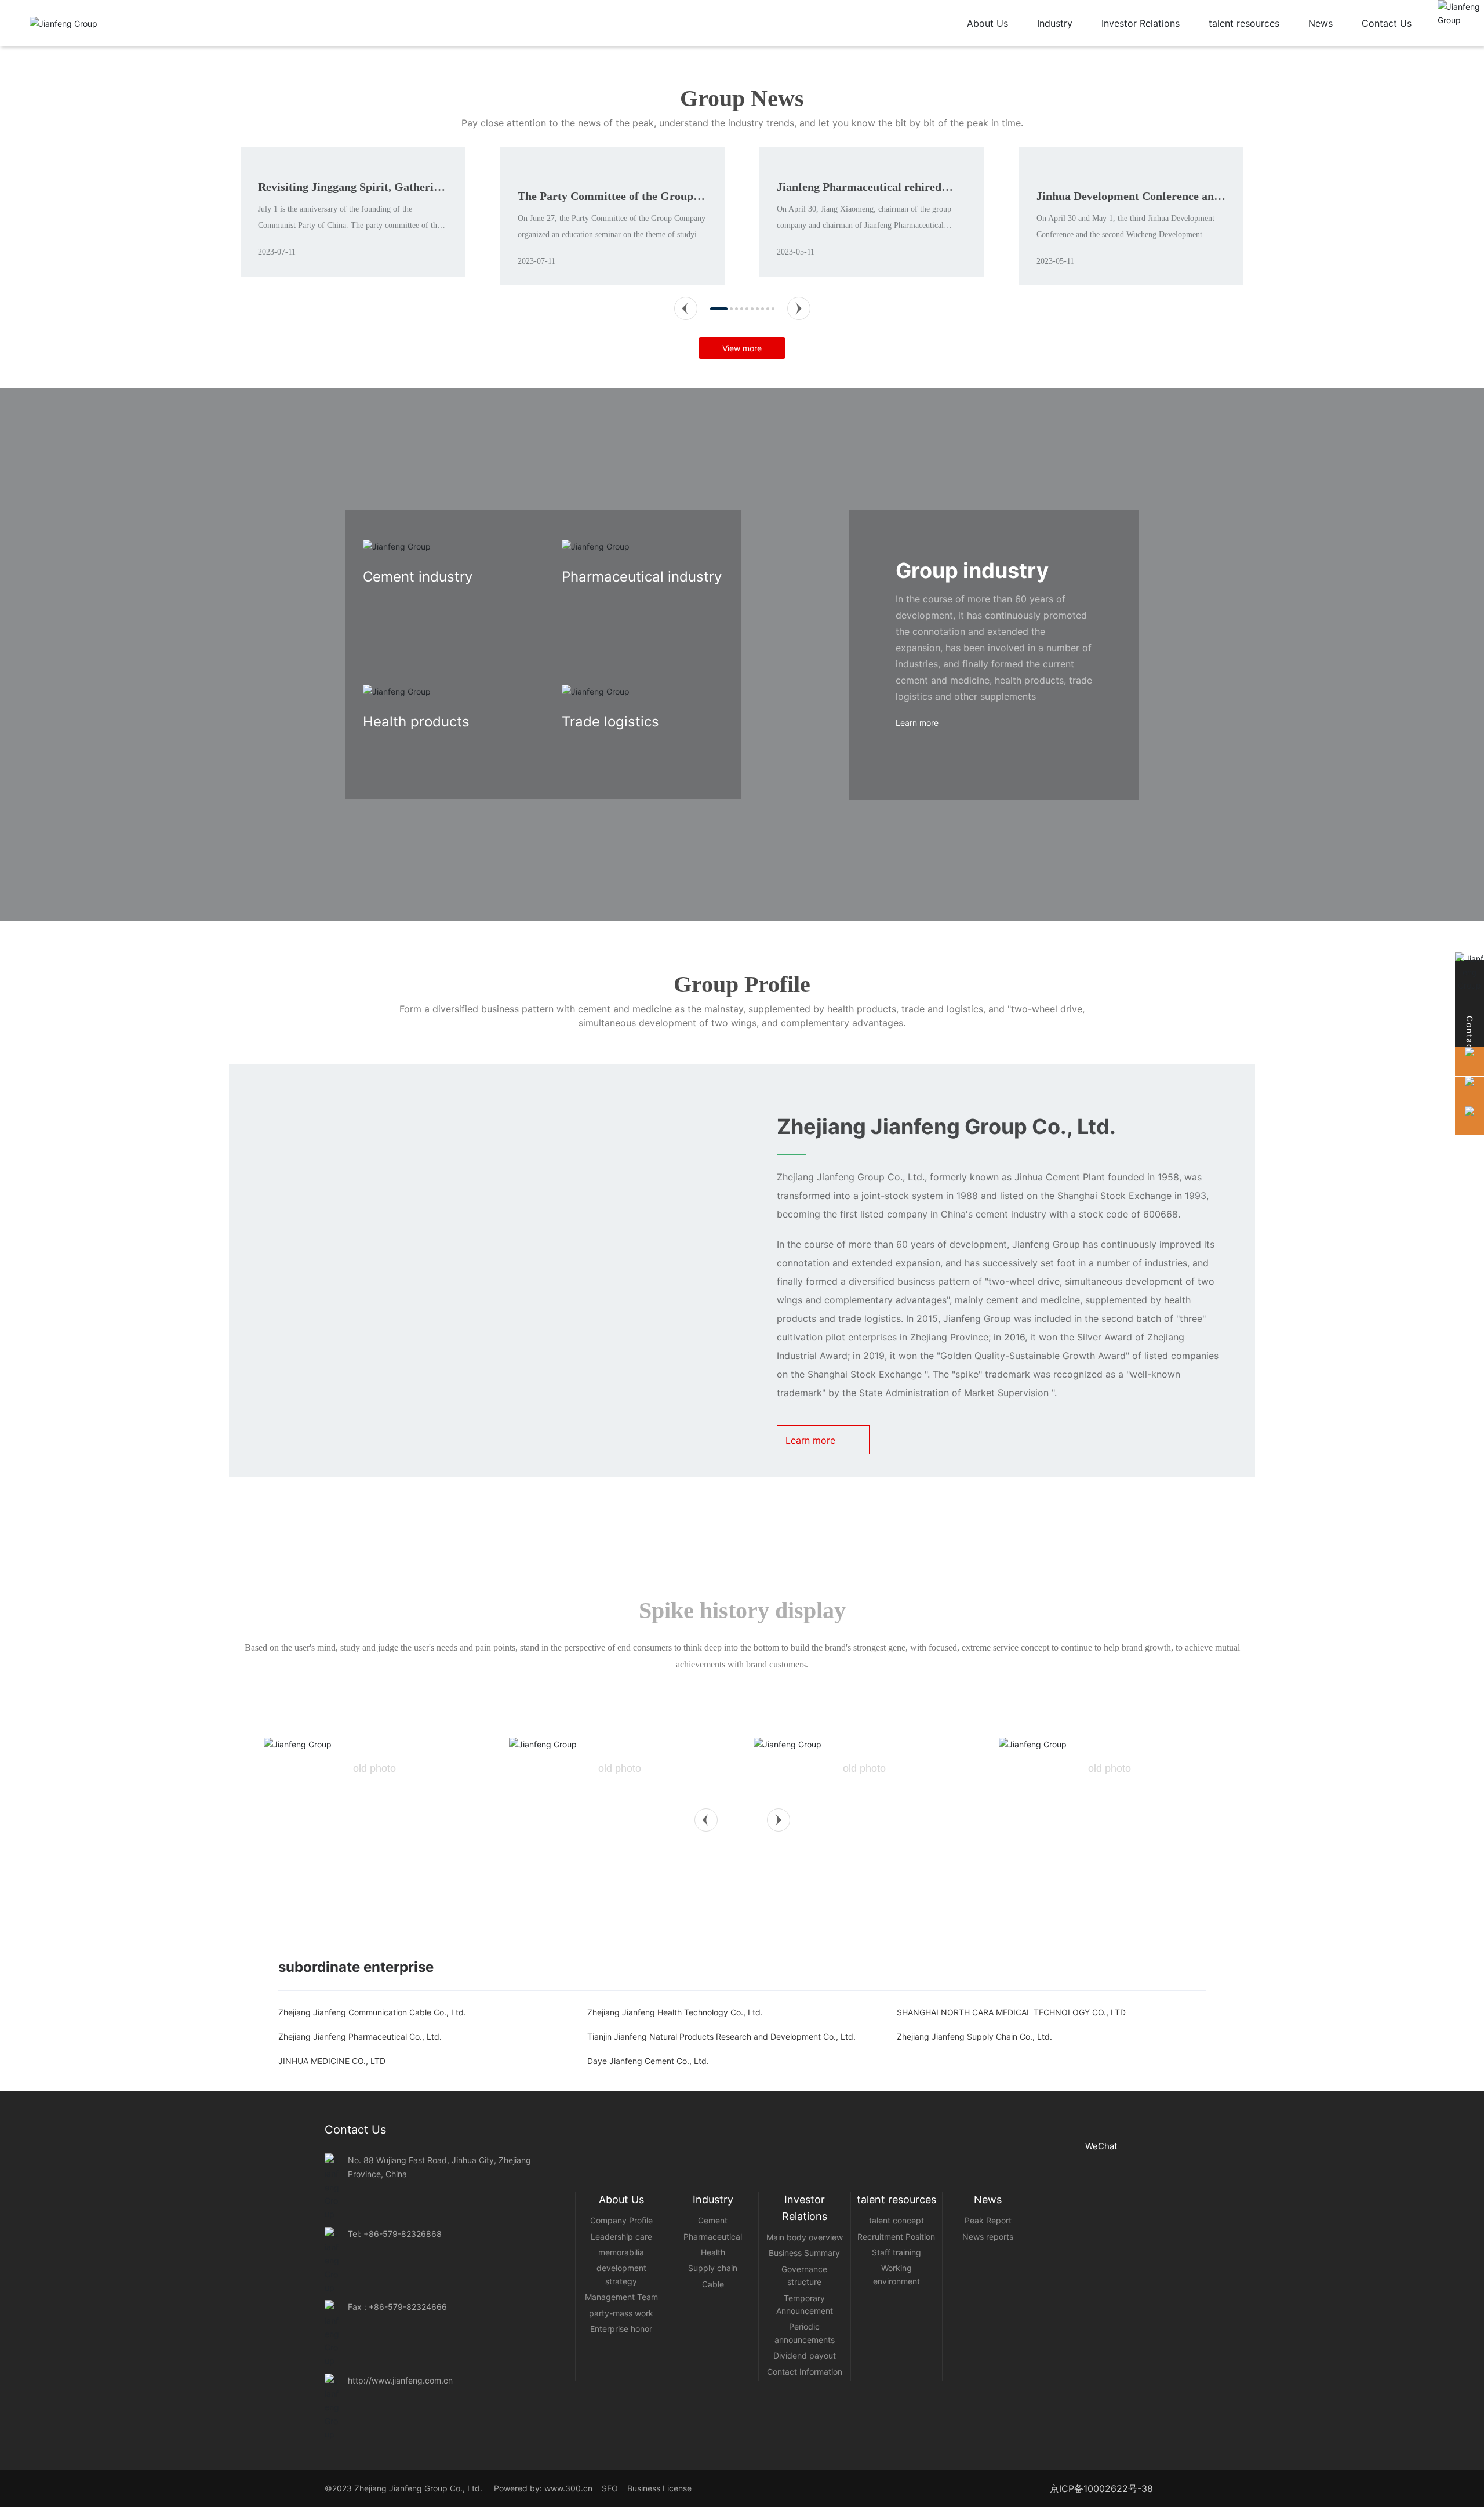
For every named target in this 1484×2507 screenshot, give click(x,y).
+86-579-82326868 (403, 2346)
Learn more (384, 721)
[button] (686, 421)
